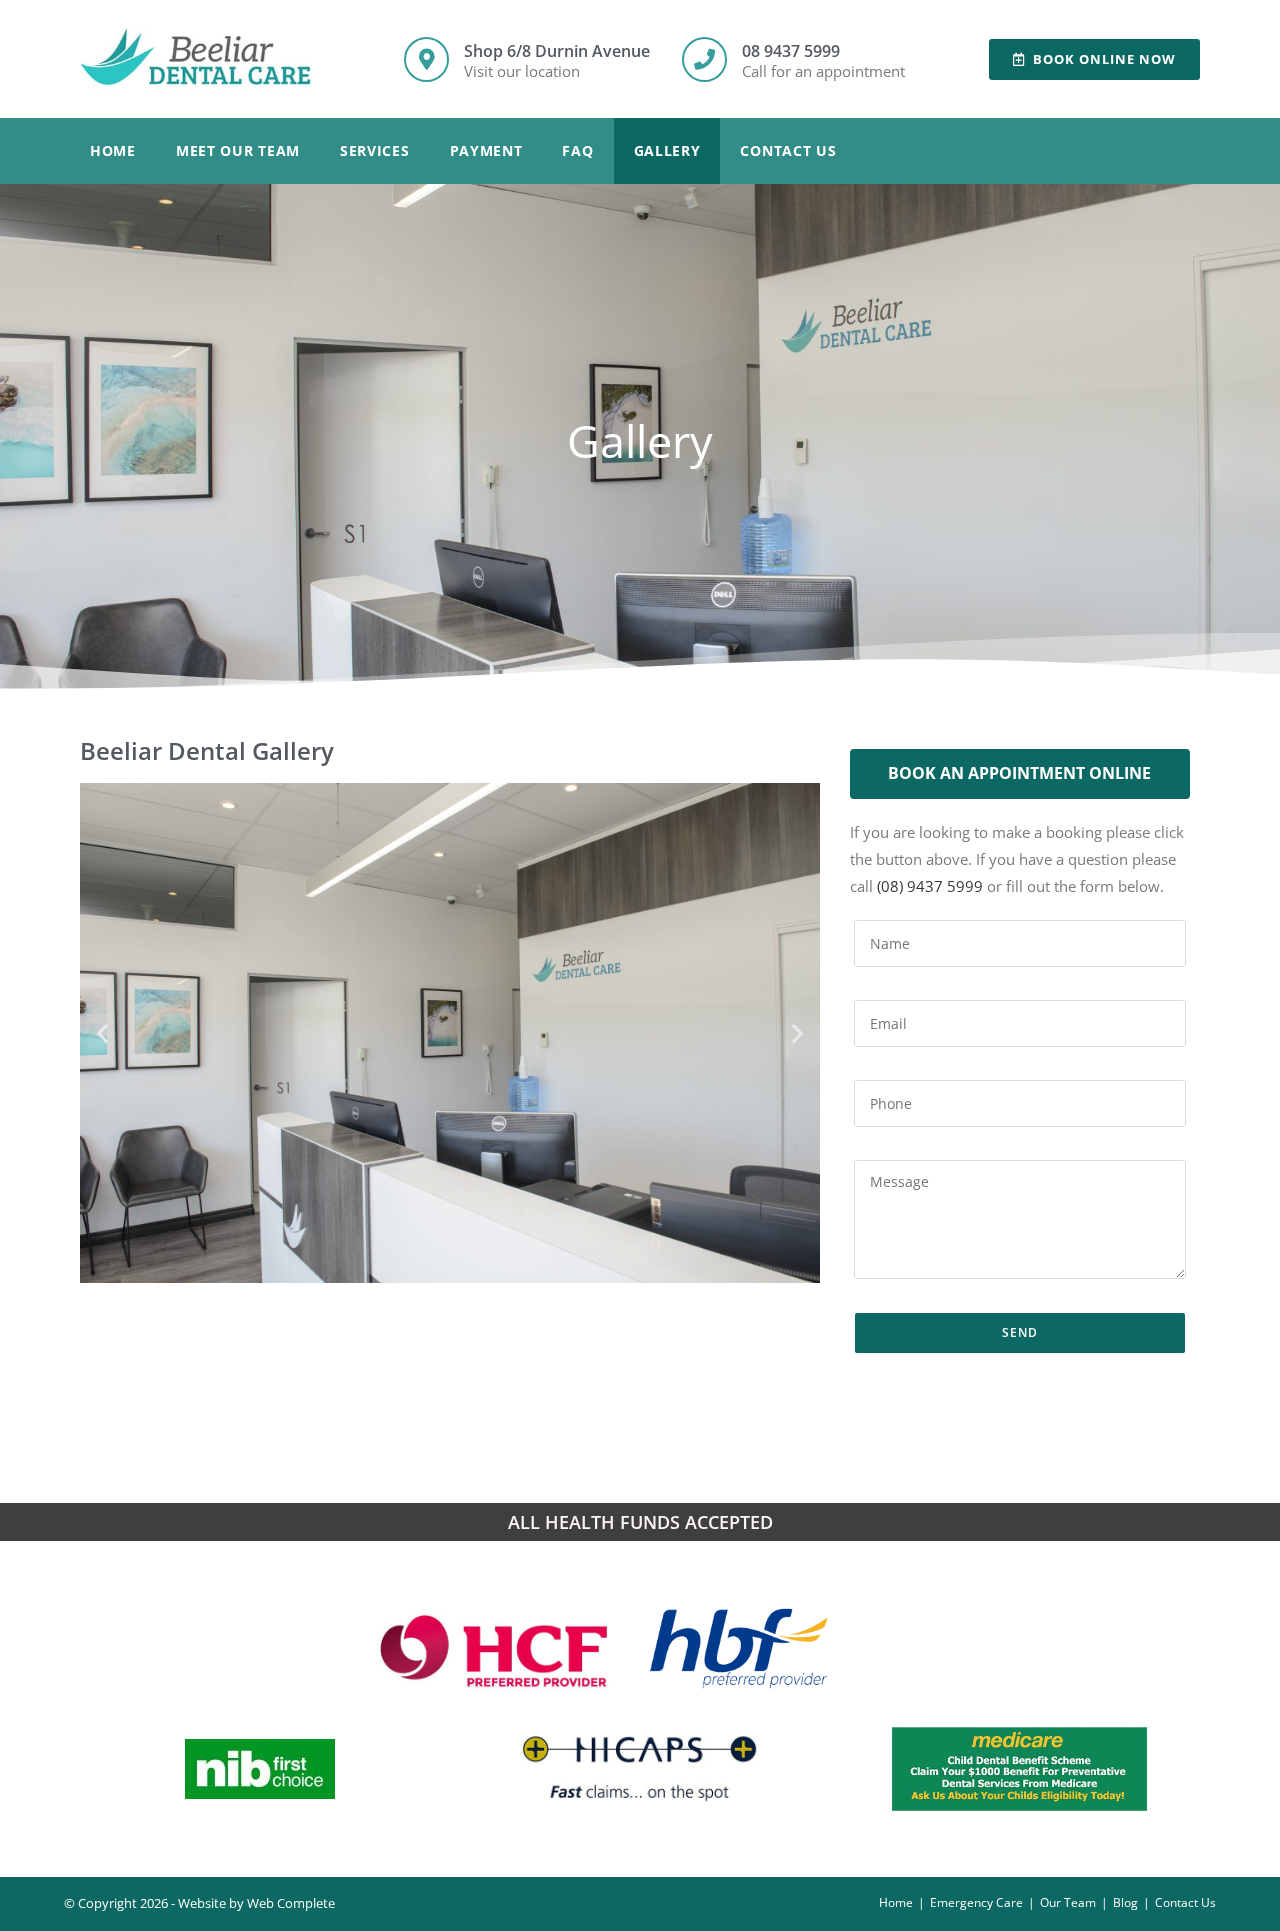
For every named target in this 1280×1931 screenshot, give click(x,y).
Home (113, 150)
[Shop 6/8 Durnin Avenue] (426, 59)
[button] (102, 1033)
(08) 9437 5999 (930, 886)
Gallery (667, 150)
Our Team (1068, 1902)
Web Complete (291, 1903)
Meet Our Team (238, 150)
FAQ (577, 150)
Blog (1125, 1902)
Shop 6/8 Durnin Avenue (557, 51)
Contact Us (788, 150)
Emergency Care (976, 1902)
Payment (486, 150)
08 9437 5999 (791, 51)
